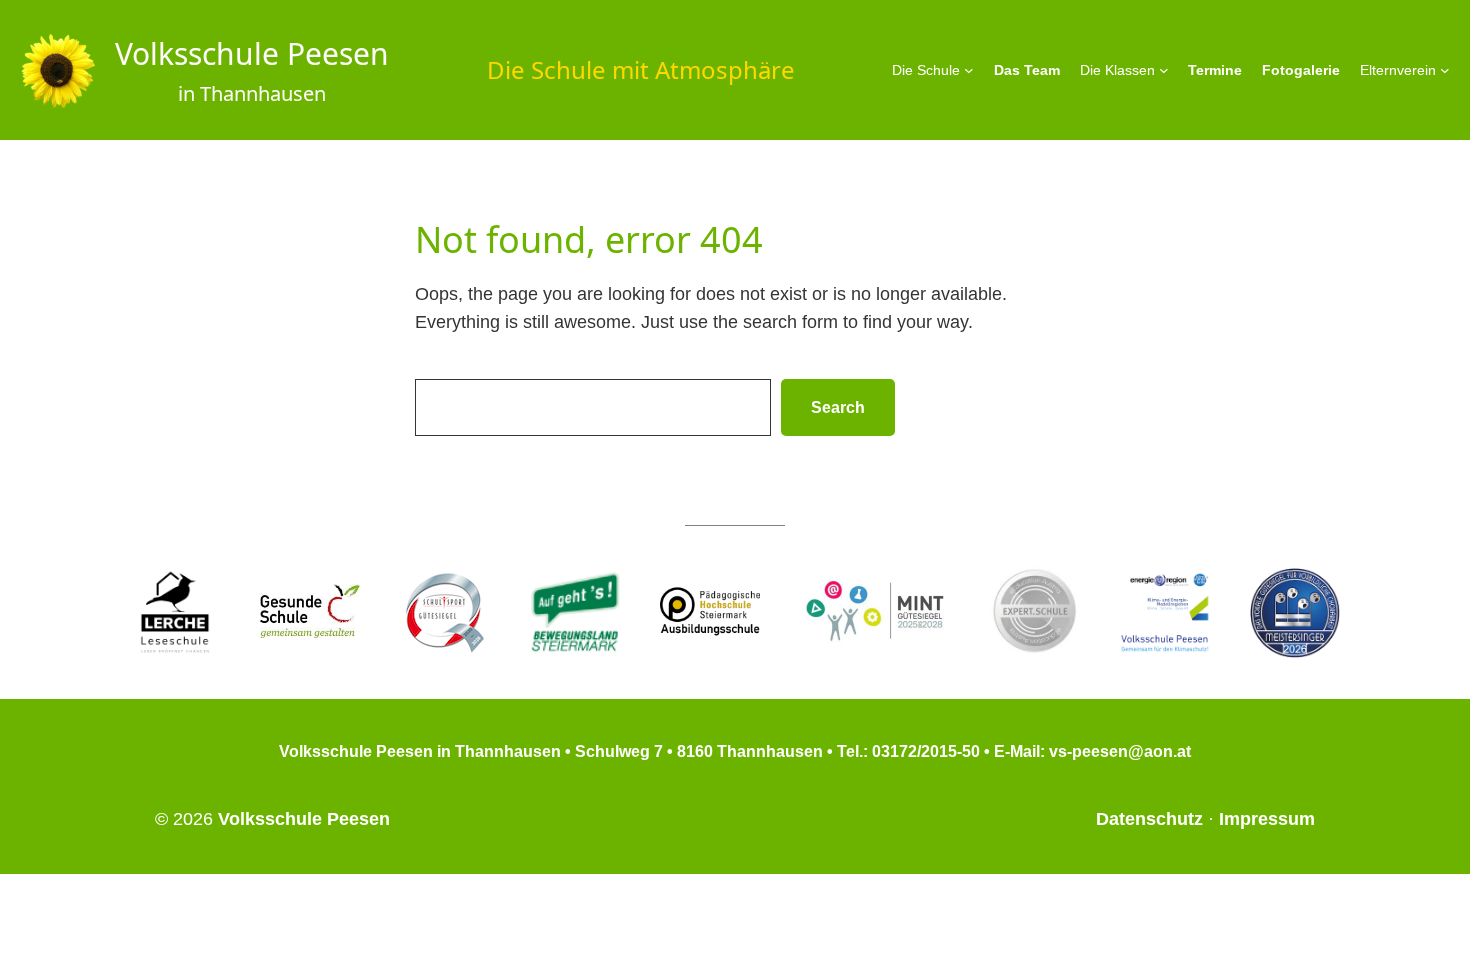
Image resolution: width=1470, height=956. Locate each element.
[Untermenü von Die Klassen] (1164, 70)
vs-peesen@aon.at (1120, 751)
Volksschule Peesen (252, 53)
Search (838, 407)
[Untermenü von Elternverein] (1445, 70)
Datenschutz (1149, 819)
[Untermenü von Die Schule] (969, 70)
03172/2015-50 (926, 751)
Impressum (1267, 819)
